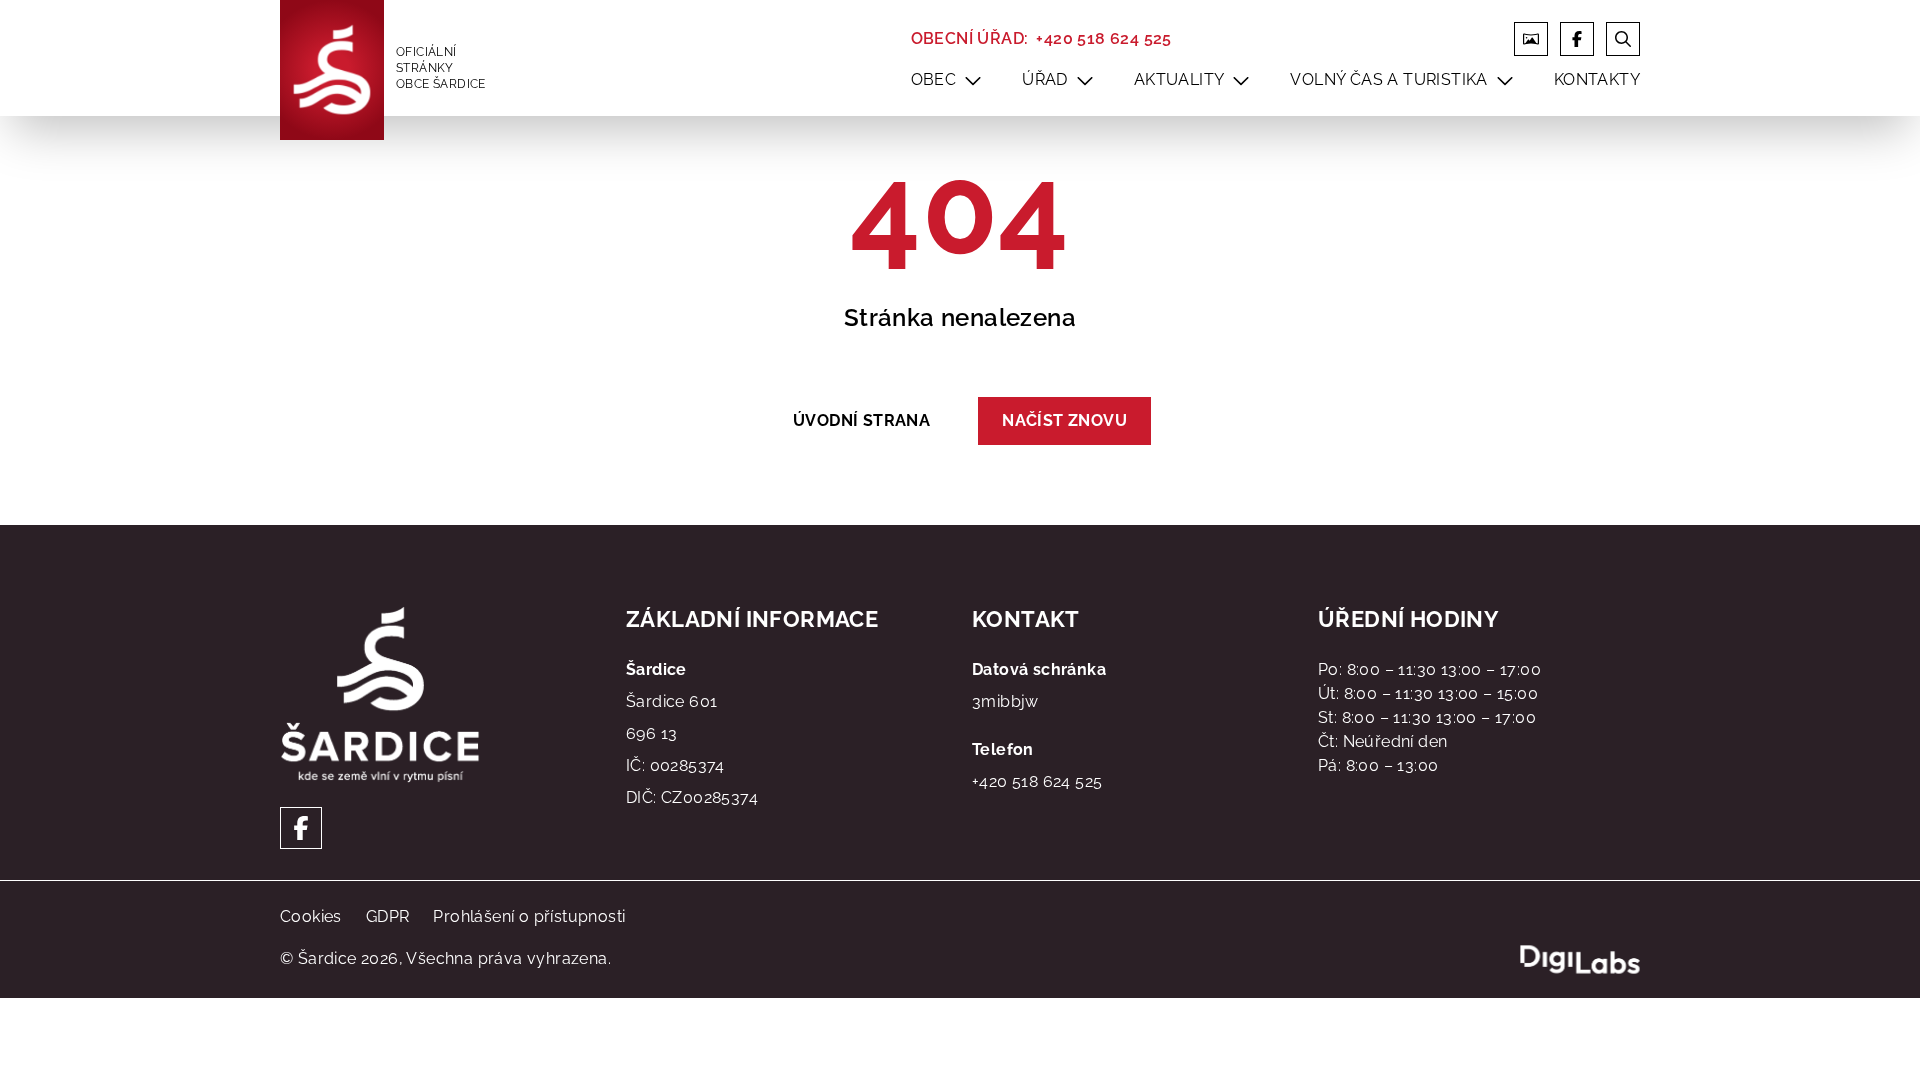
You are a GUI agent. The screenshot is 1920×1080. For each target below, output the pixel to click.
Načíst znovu (1064, 420)
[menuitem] (973, 80)
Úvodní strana (861, 420)
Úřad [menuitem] (1045, 79)
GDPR (388, 916)
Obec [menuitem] (934, 79)
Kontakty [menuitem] (1597, 79)
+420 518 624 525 (1103, 38)
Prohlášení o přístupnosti (529, 916)
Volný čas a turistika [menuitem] (1388, 79)
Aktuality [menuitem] (1179, 79)
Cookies (311, 916)
